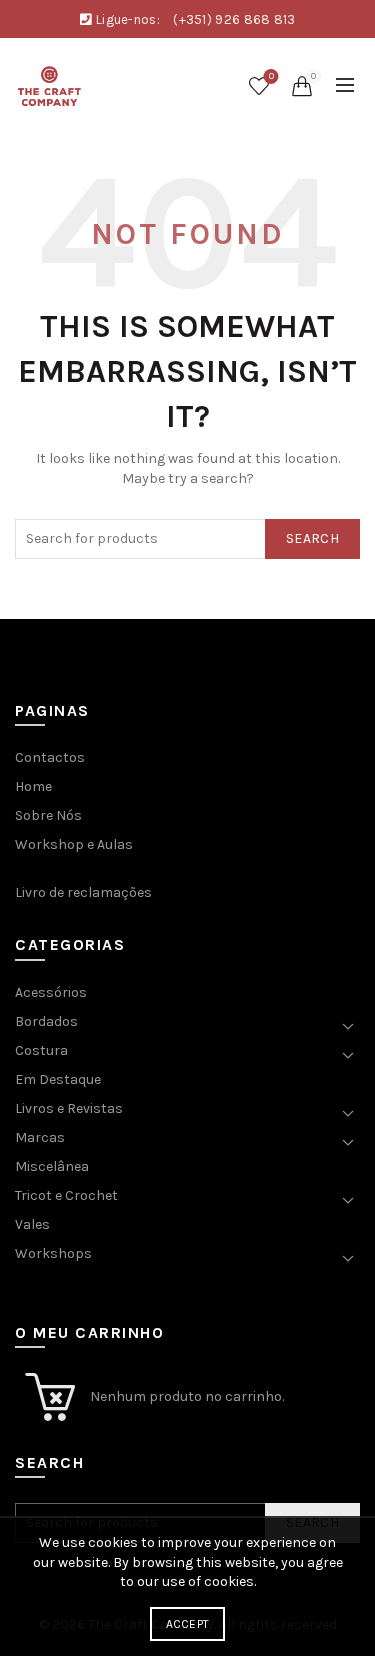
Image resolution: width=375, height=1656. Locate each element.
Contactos (50, 757)
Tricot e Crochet (66, 1195)
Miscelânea (52, 1166)
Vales (32, 1224)
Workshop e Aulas (74, 844)
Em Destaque (58, 1079)
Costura (41, 1050)
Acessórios (51, 992)
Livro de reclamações (83, 892)
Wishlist (271, 76)
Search (312, 538)
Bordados (46, 1021)
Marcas (40, 1137)
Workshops (53, 1253)
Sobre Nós (48, 815)
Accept (188, 1624)
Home (33, 786)
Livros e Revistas (69, 1108)
